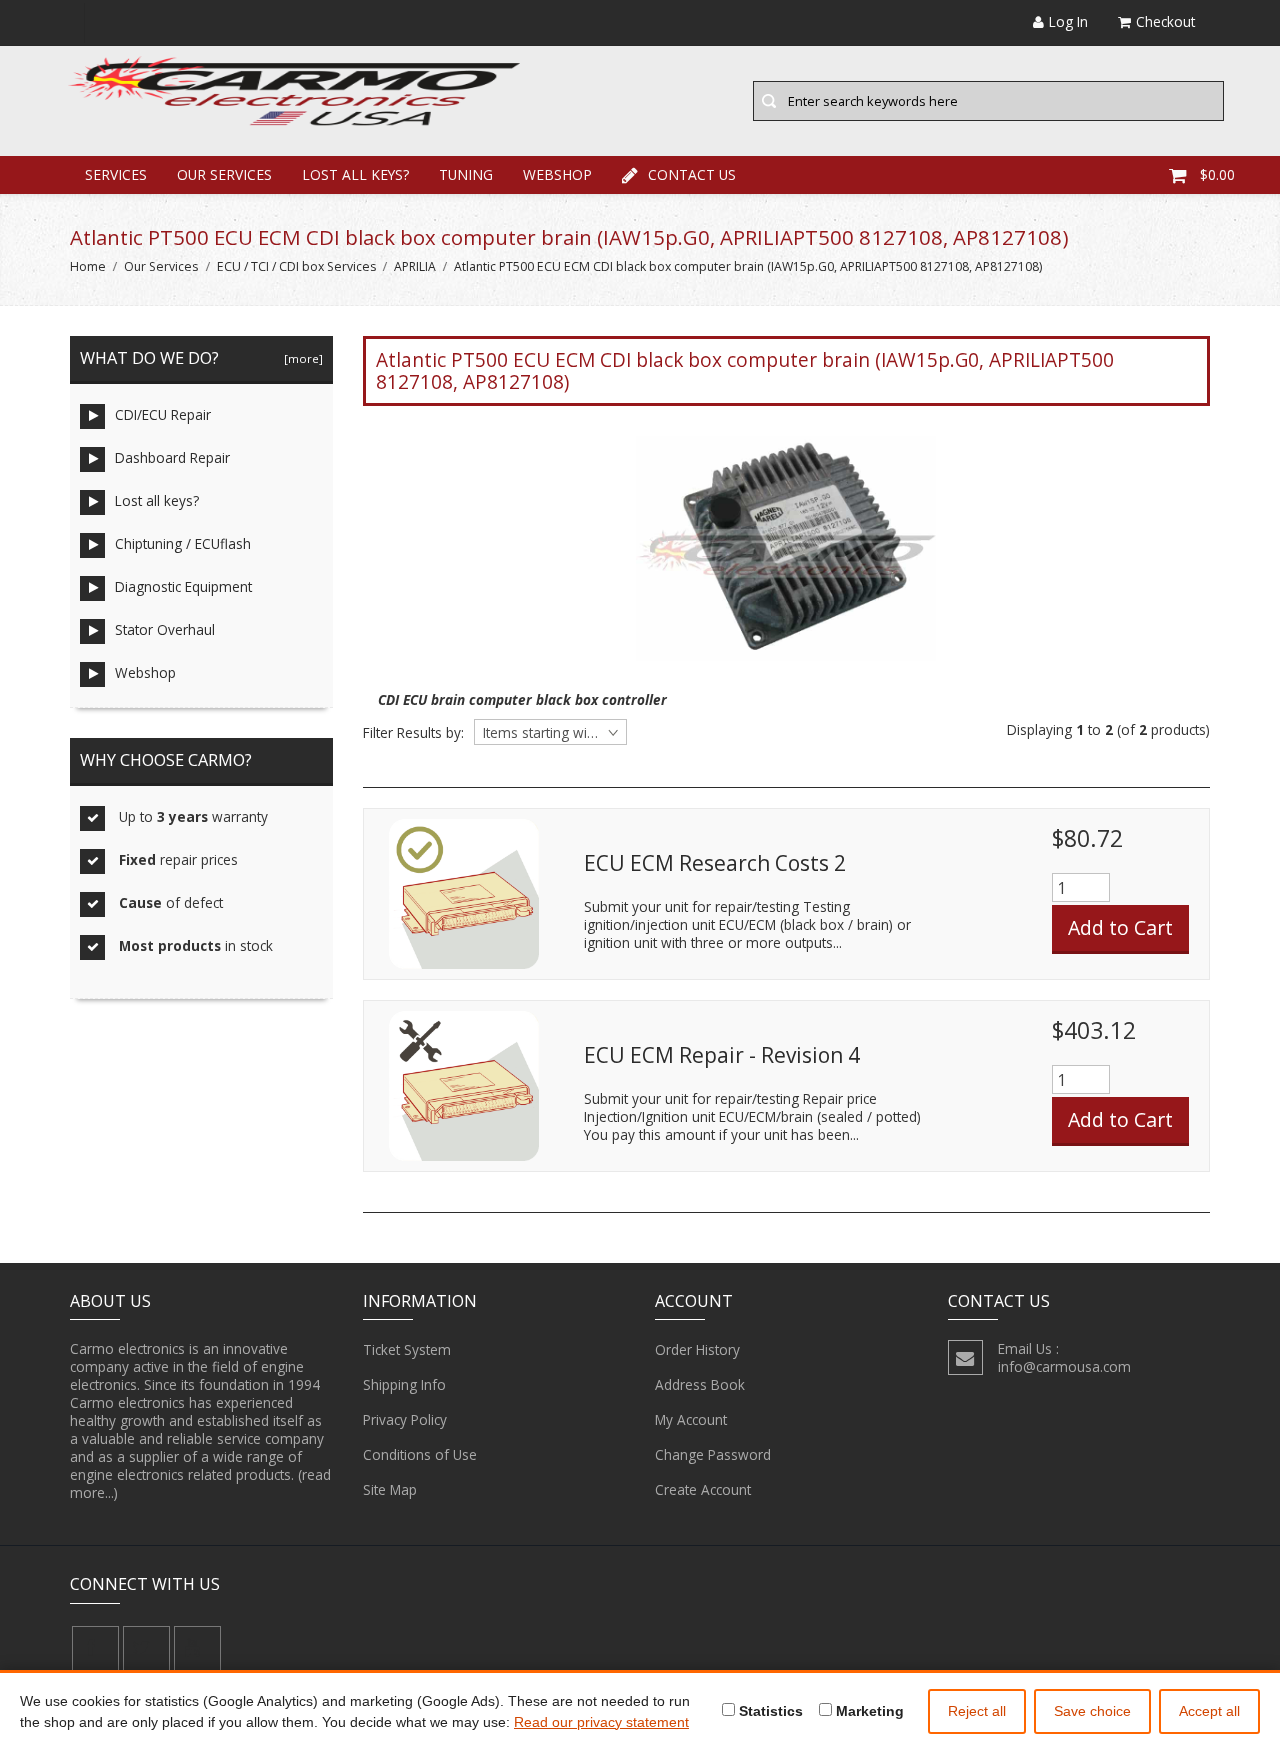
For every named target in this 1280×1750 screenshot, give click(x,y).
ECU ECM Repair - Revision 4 (722, 1055)
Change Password (713, 1454)
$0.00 (1217, 174)
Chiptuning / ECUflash (183, 543)
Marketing (868, 1711)
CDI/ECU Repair (163, 414)
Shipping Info (404, 1384)
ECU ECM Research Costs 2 (715, 863)
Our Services (224, 174)
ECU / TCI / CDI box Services (296, 266)
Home (88, 266)
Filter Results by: (413, 733)
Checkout (1165, 21)
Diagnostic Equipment (183, 586)
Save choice (1092, 1711)
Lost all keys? (355, 174)
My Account (691, 1419)
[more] (300, 358)
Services (116, 174)
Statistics (769, 1711)
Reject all (977, 1711)
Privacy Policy (405, 1419)
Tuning (466, 174)
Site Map (390, 1489)
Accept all (1209, 1711)
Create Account (703, 1489)
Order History (697, 1349)
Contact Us (692, 174)
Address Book (700, 1384)
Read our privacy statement (601, 1722)
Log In (1068, 21)
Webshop (557, 174)
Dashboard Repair (172, 457)
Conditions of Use (420, 1454)
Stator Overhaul (165, 629)
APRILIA (415, 266)
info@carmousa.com (1064, 1366)
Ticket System (407, 1349)
